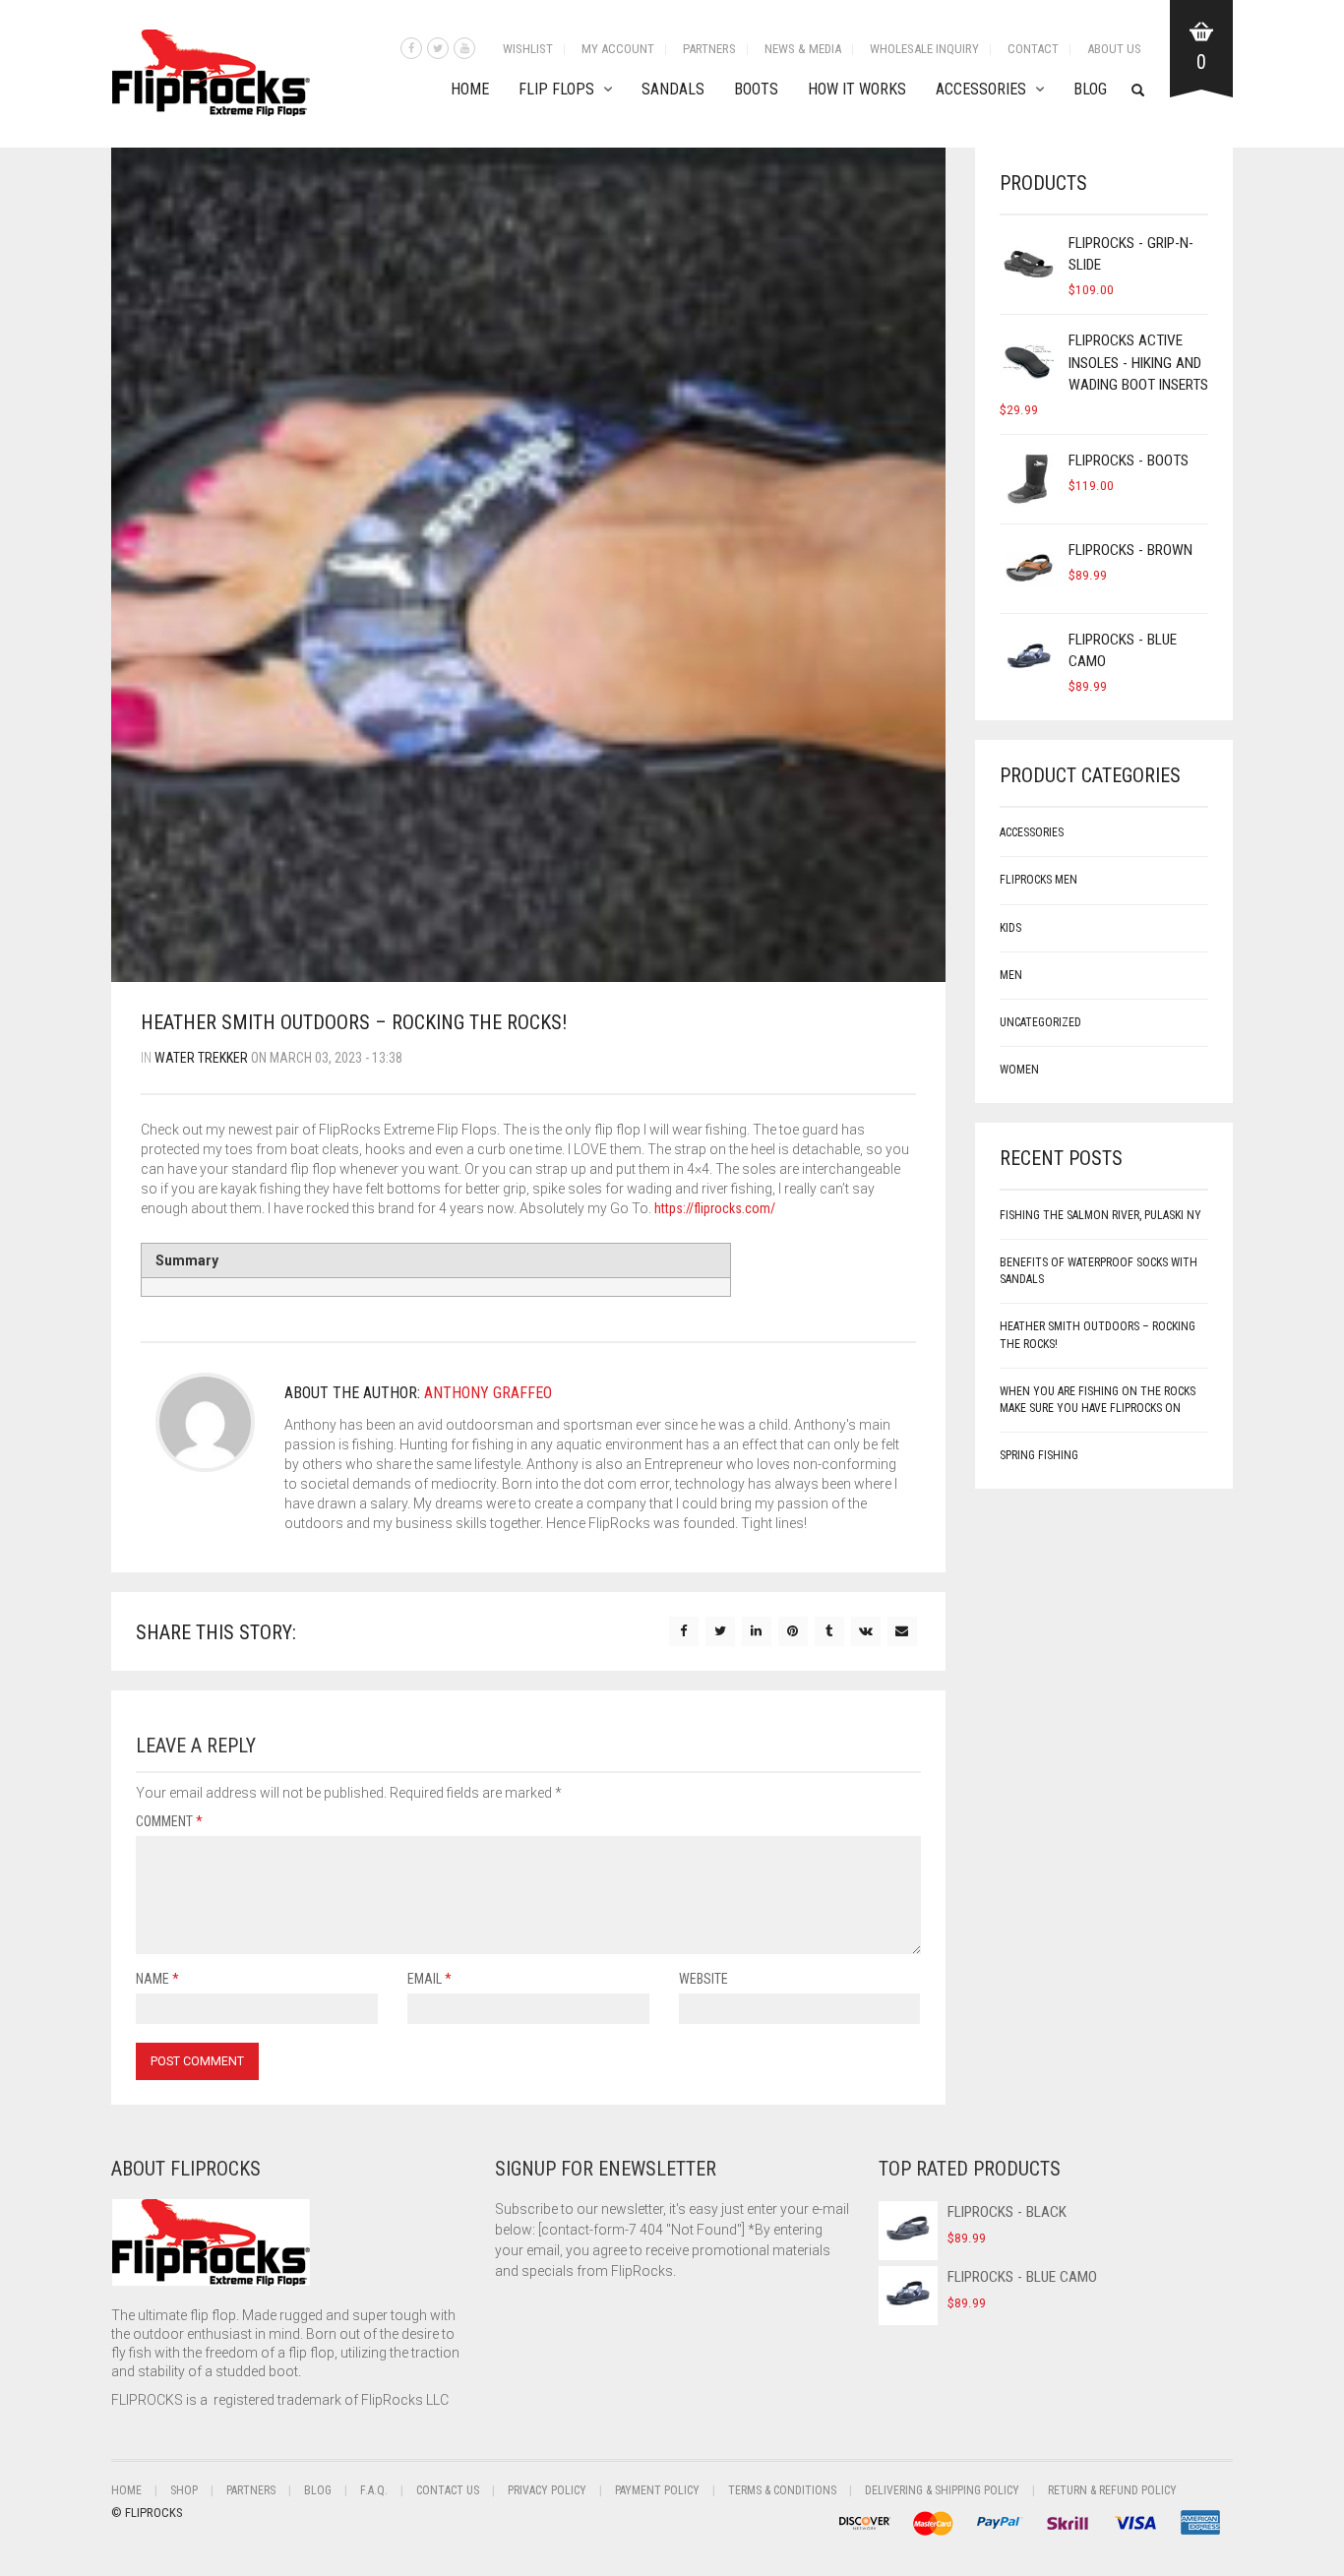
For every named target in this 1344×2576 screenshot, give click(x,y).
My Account (618, 49)
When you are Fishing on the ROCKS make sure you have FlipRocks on (1098, 1400)
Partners (709, 49)
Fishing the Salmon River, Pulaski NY (1100, 1215)
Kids (1010, 928)
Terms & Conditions (782, 2490)
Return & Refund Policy (1112, 2490)
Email (429, 1979)
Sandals (673, 89)
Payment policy (657, 2490)
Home (470, 89)
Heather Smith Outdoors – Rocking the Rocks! (1098, 1335)
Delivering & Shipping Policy (942, 2490)
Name (157, 1979)
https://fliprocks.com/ (715, 1208)
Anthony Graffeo (488, 1393)
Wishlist (528, 49)
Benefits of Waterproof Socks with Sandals (1099, 1271)
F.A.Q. (374, 2490)
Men (1011, 975)
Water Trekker (201, 1058)
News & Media (803, 49)
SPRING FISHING (1039, 1455)
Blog (1090, 89)
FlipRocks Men (1039, 880)
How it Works (857, 89)
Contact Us (448, 2490)
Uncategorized (1040, 1022)
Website (703, 1979)
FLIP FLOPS (556, 89)
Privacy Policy (547, 2490)
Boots (756, 89)
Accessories (981, 89)
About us (1114, 49)
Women (1019, 1070)
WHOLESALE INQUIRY (924, 49)
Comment (169, 1821)
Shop (184, 2490)
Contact (1033, 49)
